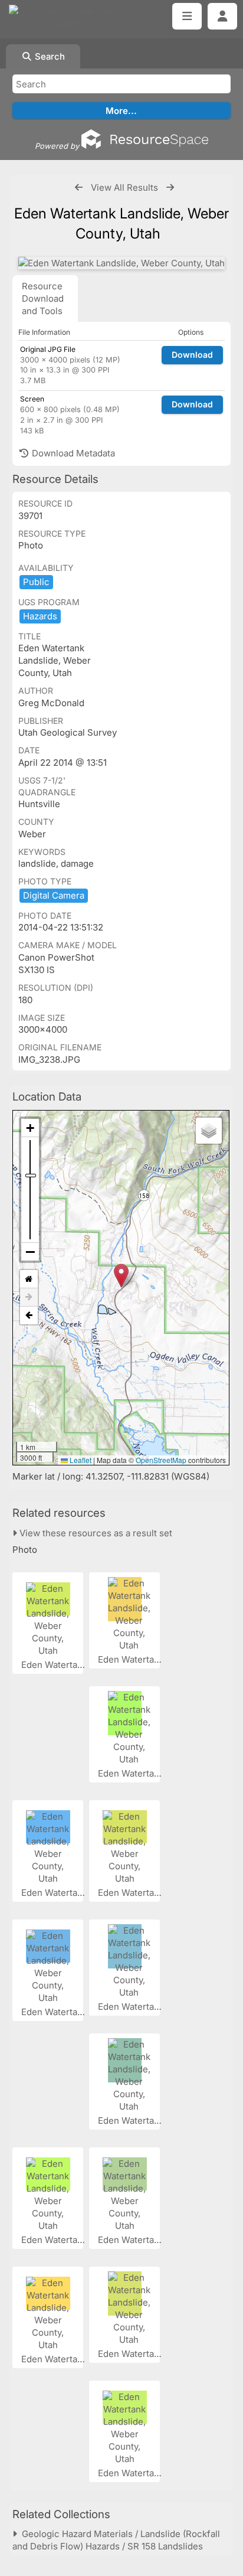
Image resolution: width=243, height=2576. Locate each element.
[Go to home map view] (29, 1279)
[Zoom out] (30, 1252)
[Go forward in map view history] (29, 1297)
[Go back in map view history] (29, 1315)
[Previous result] (79, 187)
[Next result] (170, 187)
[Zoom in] (30, 1128)
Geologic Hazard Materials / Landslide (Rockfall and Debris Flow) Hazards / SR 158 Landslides (116, 2540)
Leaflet (80, 1460)
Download (192, 355)
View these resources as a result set (95, 1533)
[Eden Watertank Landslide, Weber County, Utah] (121, 263)
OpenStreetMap (161, 1460)
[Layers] (209, 1131)
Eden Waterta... (54, 1665)
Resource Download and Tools (43, 298)
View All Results (124, 187)
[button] (121, 1276)
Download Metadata (72, 453)
